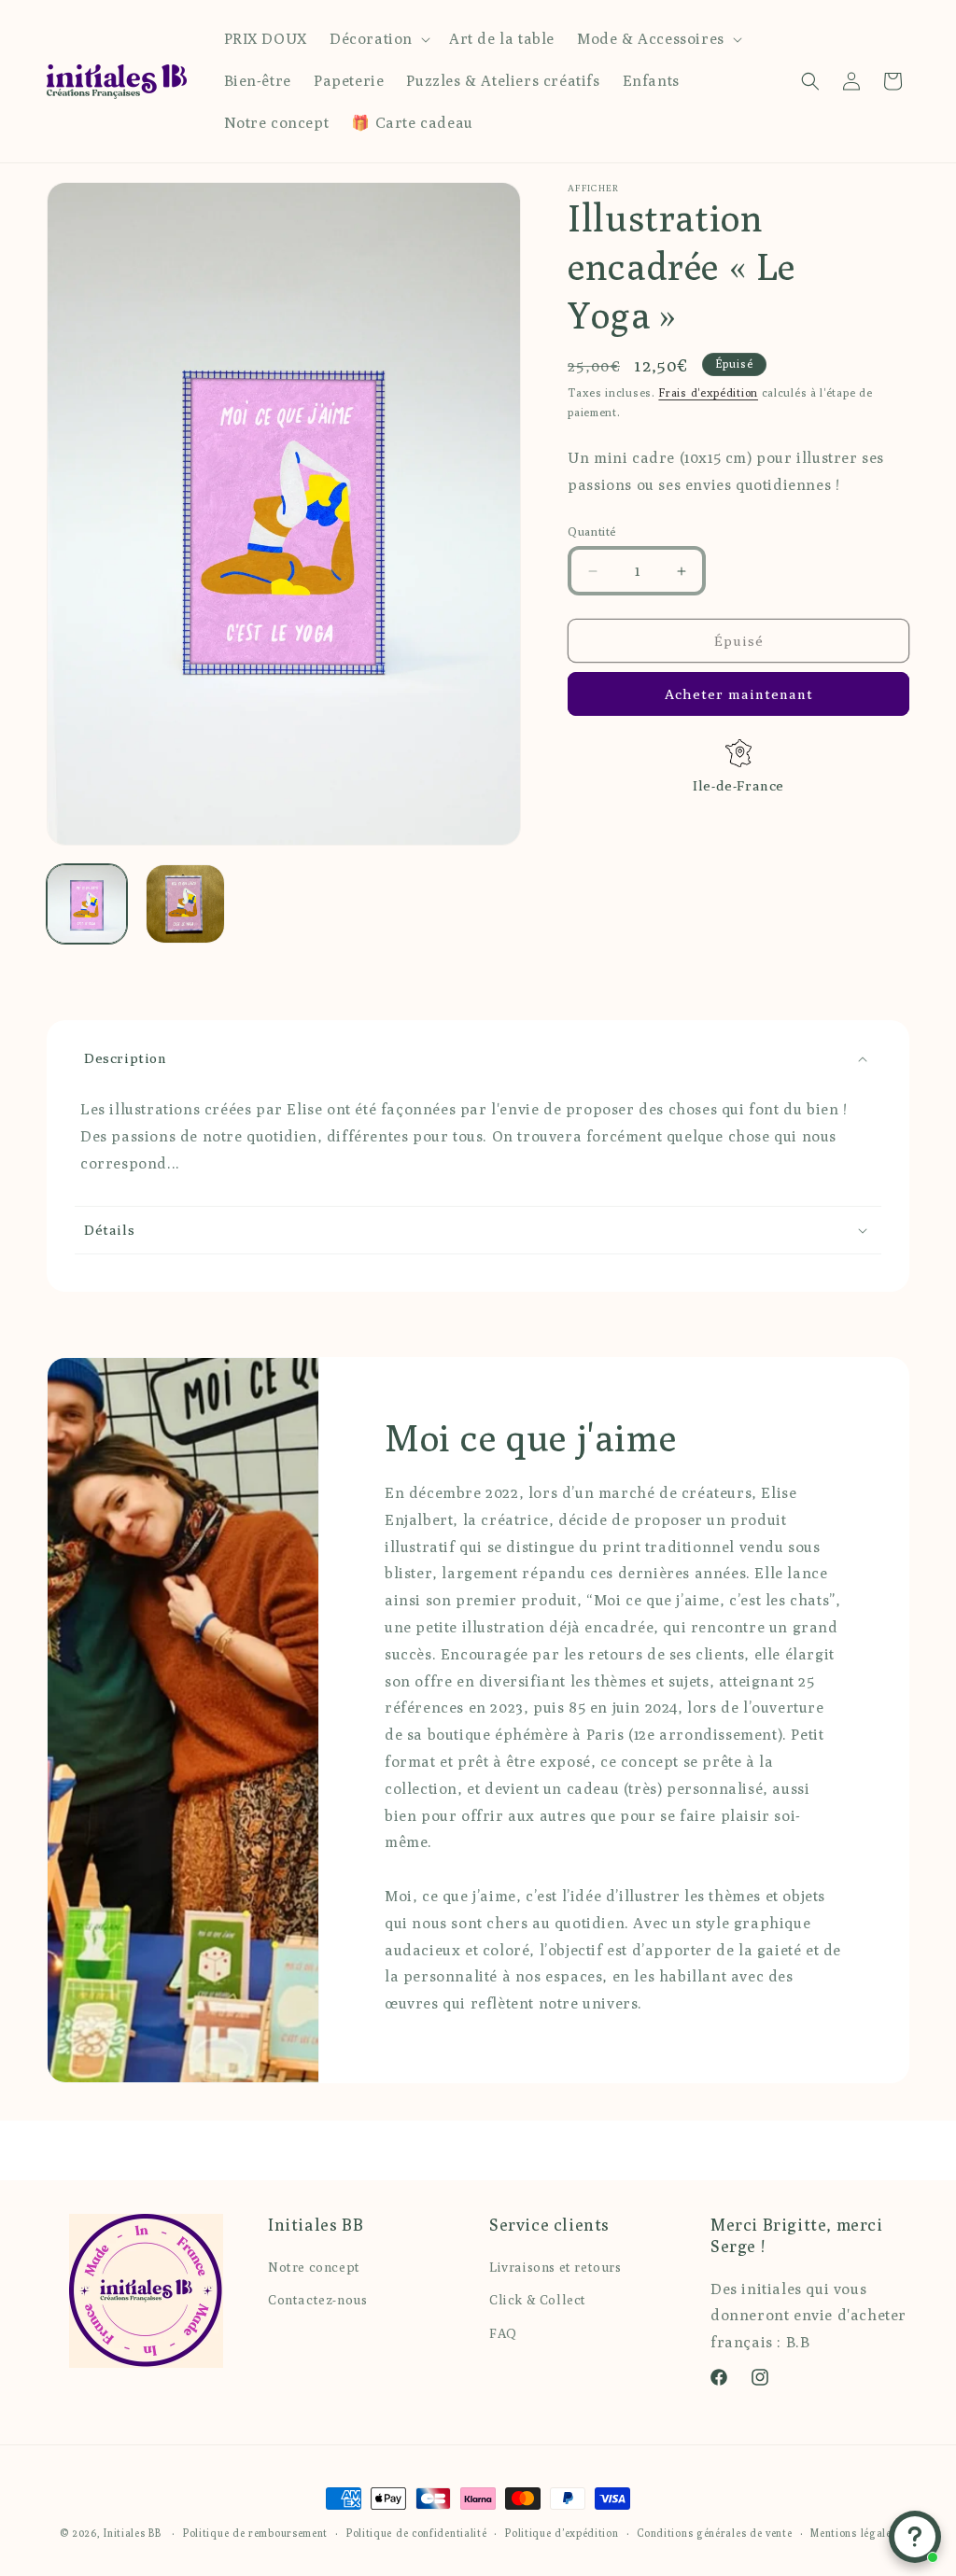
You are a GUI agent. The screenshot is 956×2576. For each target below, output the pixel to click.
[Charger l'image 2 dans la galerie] (186, 904)
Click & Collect (538, 2300)
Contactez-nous (317, 2300)
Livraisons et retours (555, 2267)
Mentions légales (853, 2533)
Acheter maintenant (739, 694)
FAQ (503, 2333)
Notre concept (314, 2267)
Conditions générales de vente (714, 2533)
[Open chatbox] (915, 2537)
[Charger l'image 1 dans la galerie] (87, 904)
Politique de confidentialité (417, 2533)
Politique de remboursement (255, 2533)
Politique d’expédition (562, 2533)
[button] (378, 40)
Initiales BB (132, 2533)
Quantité (592, 531)
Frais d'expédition (708, 392)
